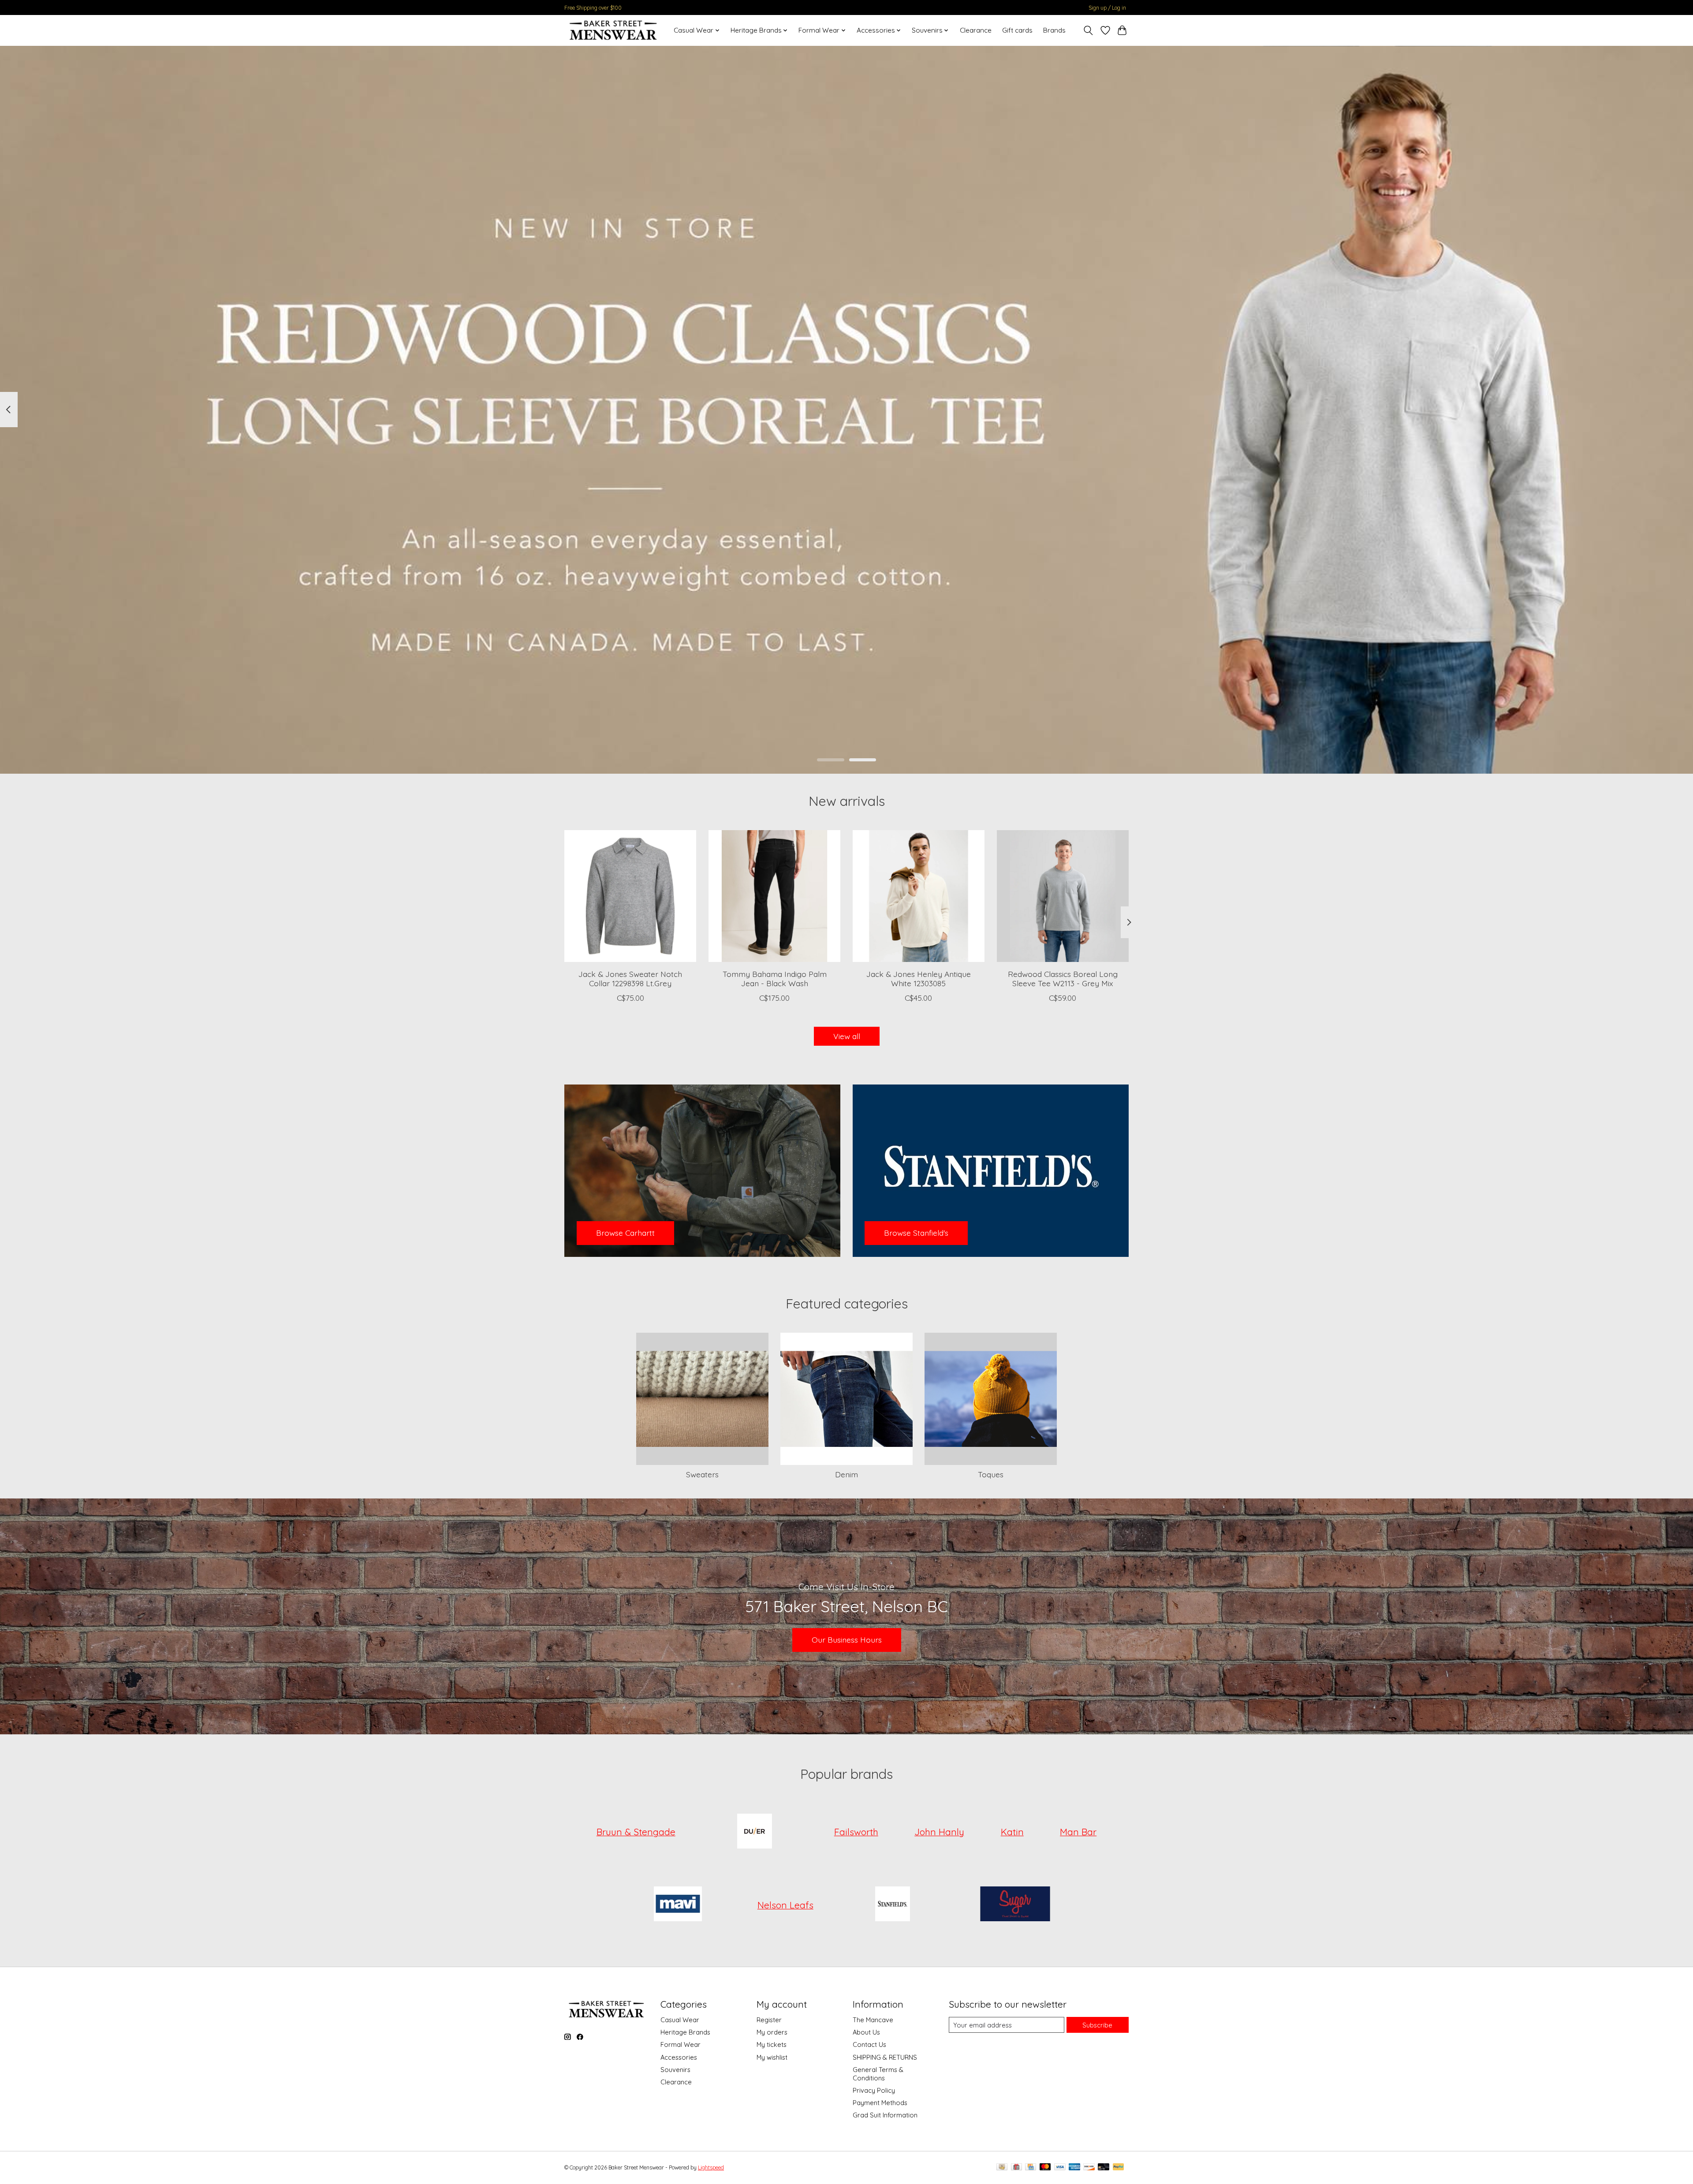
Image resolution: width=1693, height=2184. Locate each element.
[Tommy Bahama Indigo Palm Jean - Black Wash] (774, 896)
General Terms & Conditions (878, 2074)
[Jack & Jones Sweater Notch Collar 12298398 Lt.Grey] (630, 896)
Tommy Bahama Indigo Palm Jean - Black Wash (775, 978)
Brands (1054, 30)
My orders (772, 2032)
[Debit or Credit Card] (1104, 2167)
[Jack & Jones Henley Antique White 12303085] (919, 896)
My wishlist (772, 2057)
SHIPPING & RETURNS (885, 2057)
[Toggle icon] (1088, 30)
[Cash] (1002, 2167)
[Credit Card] (1031, 2167)
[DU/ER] (755, 1832)
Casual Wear (680, 2020)
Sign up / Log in (1107, 8)
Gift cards (1017, 30)
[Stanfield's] (893, 1905)
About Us (866, 2032)
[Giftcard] (1016, 2167)
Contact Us (869, 2044)
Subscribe (1097, 2025)
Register (769, 2020)
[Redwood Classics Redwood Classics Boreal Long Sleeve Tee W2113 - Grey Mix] (1063, 896)
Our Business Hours (847, 1640)
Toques (991, 1474)
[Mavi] (678, 1905)
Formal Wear (681, 2044)
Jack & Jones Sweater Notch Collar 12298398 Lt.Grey (630, 978)
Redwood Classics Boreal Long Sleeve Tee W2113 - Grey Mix (1063, 978)
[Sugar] (1015, 1905)
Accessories (679, 2057)
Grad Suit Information (885, 2115)
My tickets (772, 2044)
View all (847, 1036)
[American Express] (1074, 2167)
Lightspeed (711, 2167)
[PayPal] (1119, 2167)
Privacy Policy (874, 2090)
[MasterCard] (1045, 2167)
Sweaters (702, 1474)
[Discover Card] (1089, 2167)
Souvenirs (675, 2070)
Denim (846, 1474)
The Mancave (873, 2020)
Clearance (976, 30)
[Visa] (1060, 2167)
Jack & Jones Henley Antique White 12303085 (919, 978)
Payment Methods (880, 2103)
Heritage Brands (685, 2032)
